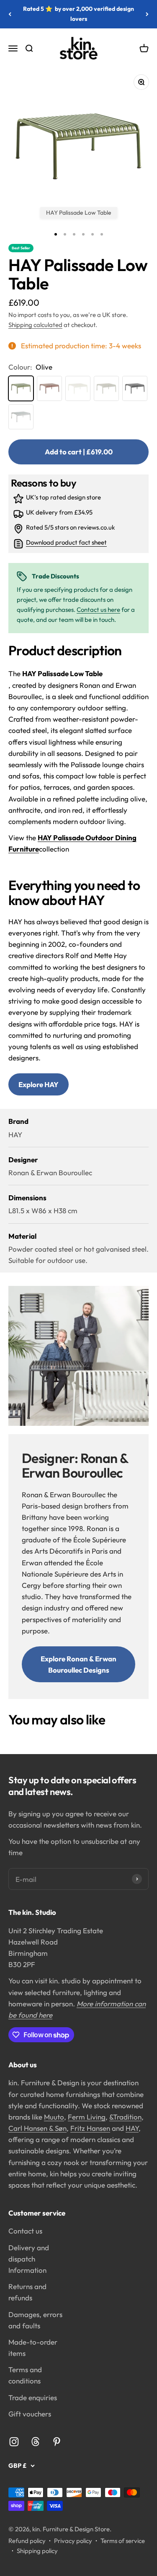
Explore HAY (39, 1084)
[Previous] (10, 14)
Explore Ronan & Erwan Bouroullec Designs (78, 1664)
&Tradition (125, 2117)
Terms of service (123, 2541)
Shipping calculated (35, 325)
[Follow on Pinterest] (57, 2442)
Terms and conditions (25, 2375)
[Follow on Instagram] (14, 2442)
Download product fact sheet (66, 543)
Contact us (25, 2231)
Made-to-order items (33, 2348)
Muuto (54, 2117)
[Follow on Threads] (35, 2442)
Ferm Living (87, 2117)
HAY (132, 2128)
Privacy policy (73, 2541)
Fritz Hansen (90, 2128)
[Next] (147, 14)
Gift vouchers (30, 2414)
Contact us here (98, 610)
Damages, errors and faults (35, 2320)
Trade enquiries (33, 2397)
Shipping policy (37, 2551)
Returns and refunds (27, 2292)
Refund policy (27, 2541)
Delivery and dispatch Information (29, 2259)
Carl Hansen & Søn (37, 2128)
